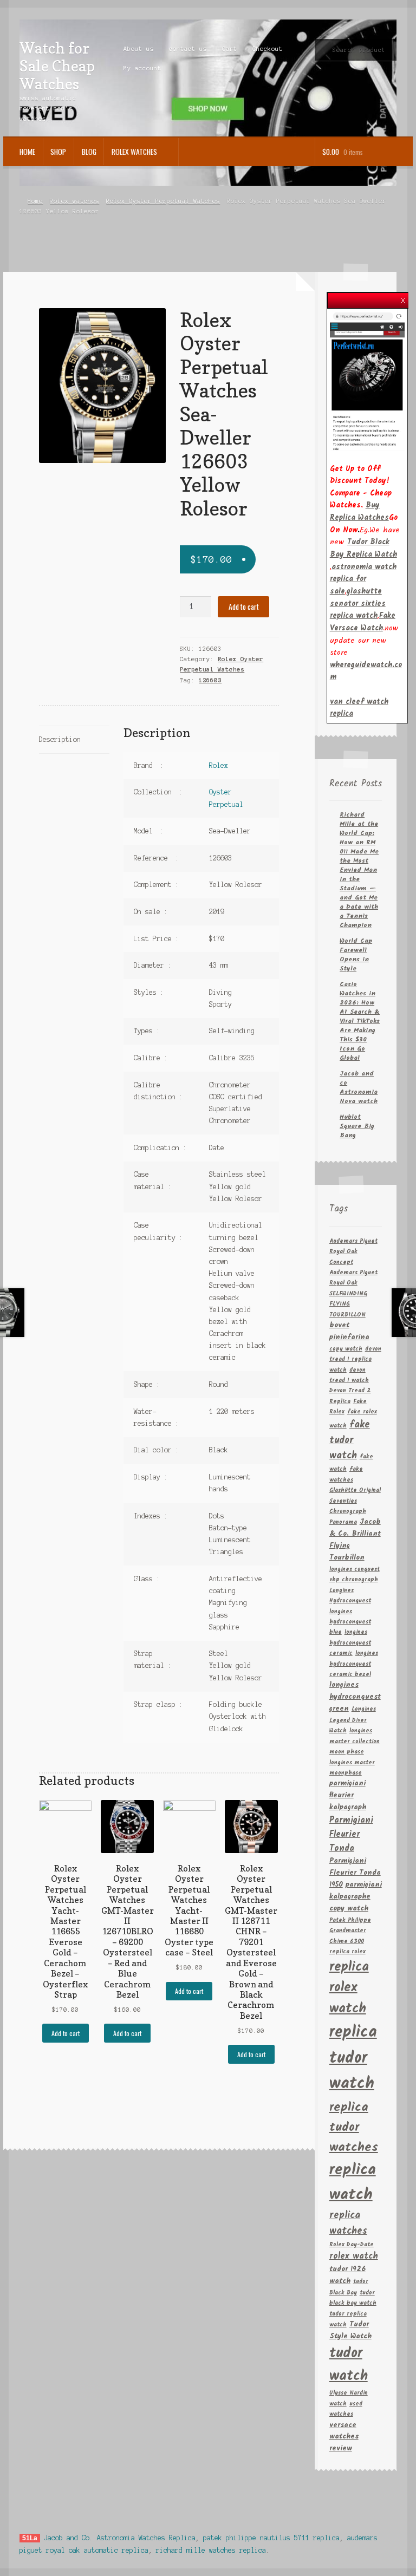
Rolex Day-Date (352, 2245)
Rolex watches (134, 152)
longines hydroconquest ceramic (350, 1643)
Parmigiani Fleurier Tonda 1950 (355, 1873)
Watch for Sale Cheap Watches (57, 66)
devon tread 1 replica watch (355, 1360)
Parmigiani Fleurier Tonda (351, 1834)
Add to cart (244, 606)
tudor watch (349, 2365)
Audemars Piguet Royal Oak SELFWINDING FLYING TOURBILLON (353, 1294)
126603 (210, 680)
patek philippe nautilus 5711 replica (271, 2538)
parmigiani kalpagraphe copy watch (356, 1897)
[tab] (74, 740)
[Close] (403, 298)
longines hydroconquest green (355, 1697)
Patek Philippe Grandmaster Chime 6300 (350, 1931)
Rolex (219, 765)
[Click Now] (367, 381)
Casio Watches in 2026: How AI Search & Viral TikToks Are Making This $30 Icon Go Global (360, 1021)
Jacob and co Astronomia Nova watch (359, 1087)
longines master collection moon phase (355, 1742)
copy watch (346, 1349)
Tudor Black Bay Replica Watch (363, 548)
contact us (188, 49)
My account (142, 68)
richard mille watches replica (211, 2550)
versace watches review (344, 2437)
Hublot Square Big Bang (357, 1126)
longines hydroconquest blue (350, 1622)
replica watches (348, 2223)
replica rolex (347, 1952)
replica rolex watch (349, 1988)
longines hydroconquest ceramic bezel (354, 1664)
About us (139, 49)
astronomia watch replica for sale (363, 579)
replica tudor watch (353, 2058)
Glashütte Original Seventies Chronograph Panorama (355, 1507)
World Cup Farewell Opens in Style (356, 955)
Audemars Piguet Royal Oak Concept (353, 1252)
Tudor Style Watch (350, 2330)
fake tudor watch (350, 1440)
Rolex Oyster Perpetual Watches (163, 201)
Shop (58, 152)
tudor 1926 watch (347, 2275)
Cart (230, 49)
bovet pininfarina (349, 1331)
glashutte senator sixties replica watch (358, 604)
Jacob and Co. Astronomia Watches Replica (120, 2538)
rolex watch (354, 2256)
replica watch (353, 2183)
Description (60, 739)
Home (27, 152)
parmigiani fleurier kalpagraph (348, 1795)
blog (89, 152)
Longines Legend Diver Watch (353, 1720)
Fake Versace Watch (363, 622)
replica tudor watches (354, 2128)
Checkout (268, 49)
